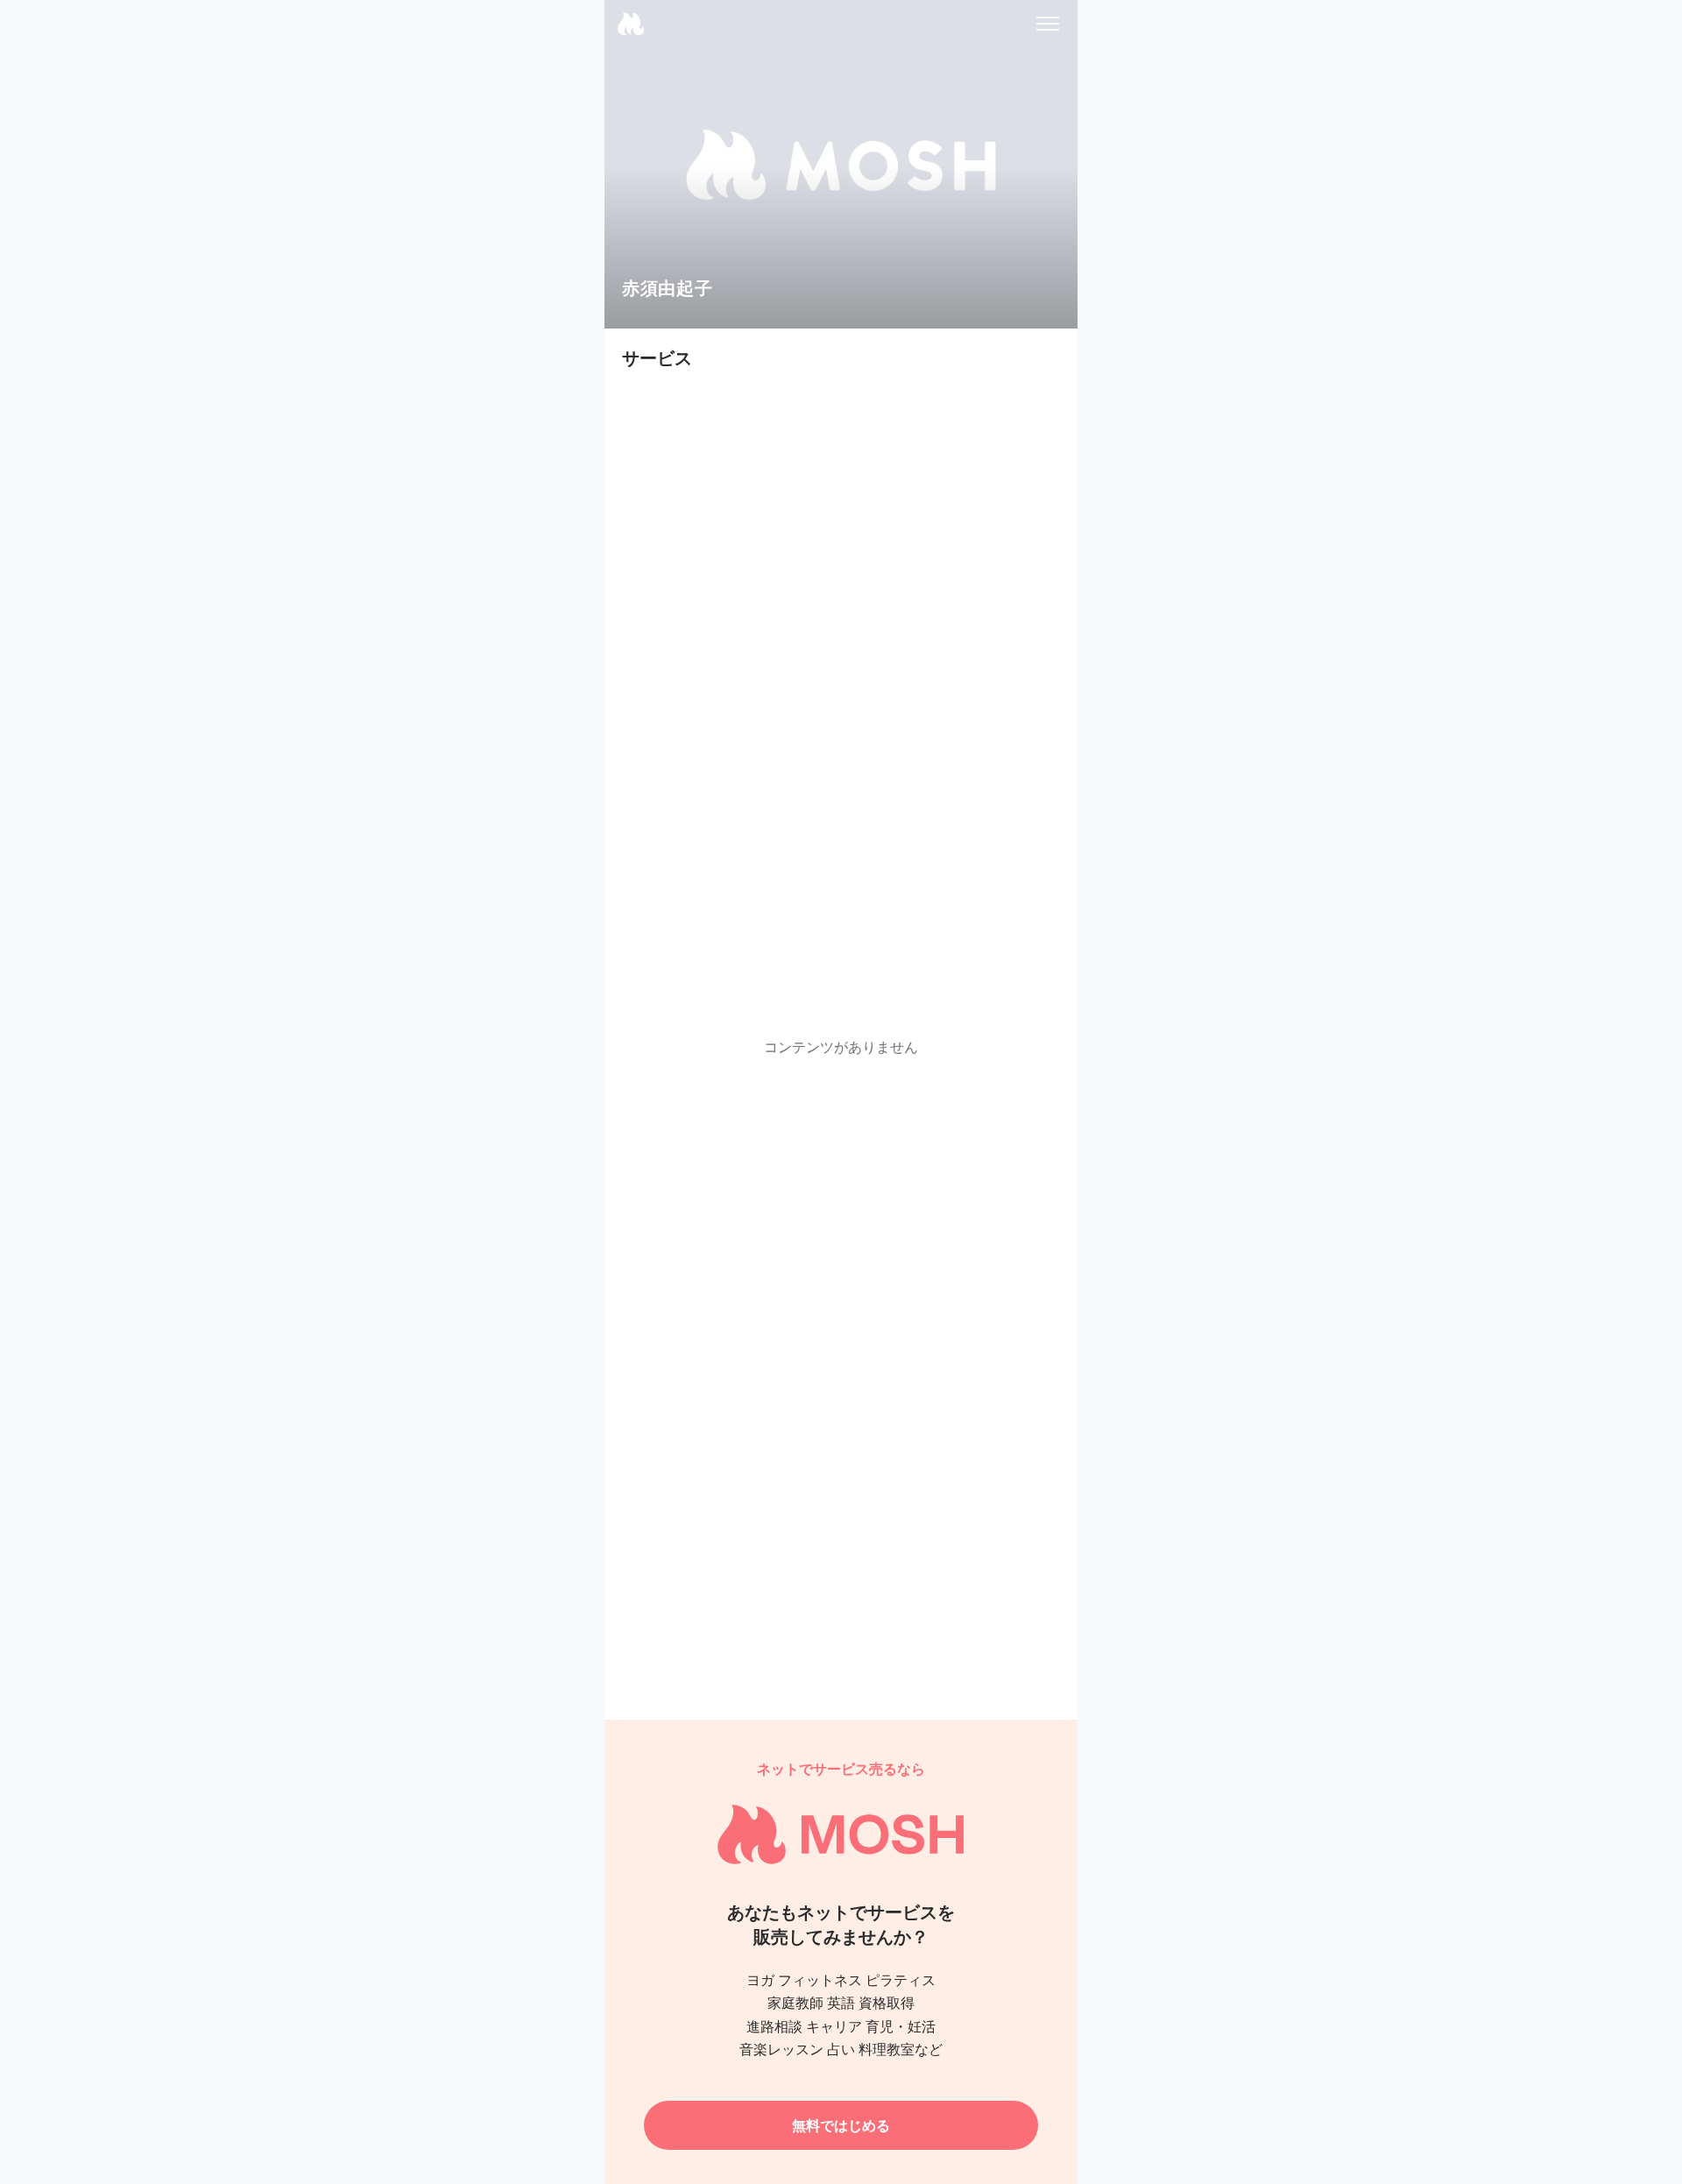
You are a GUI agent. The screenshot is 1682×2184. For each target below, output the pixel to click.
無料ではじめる (841, 2125)
